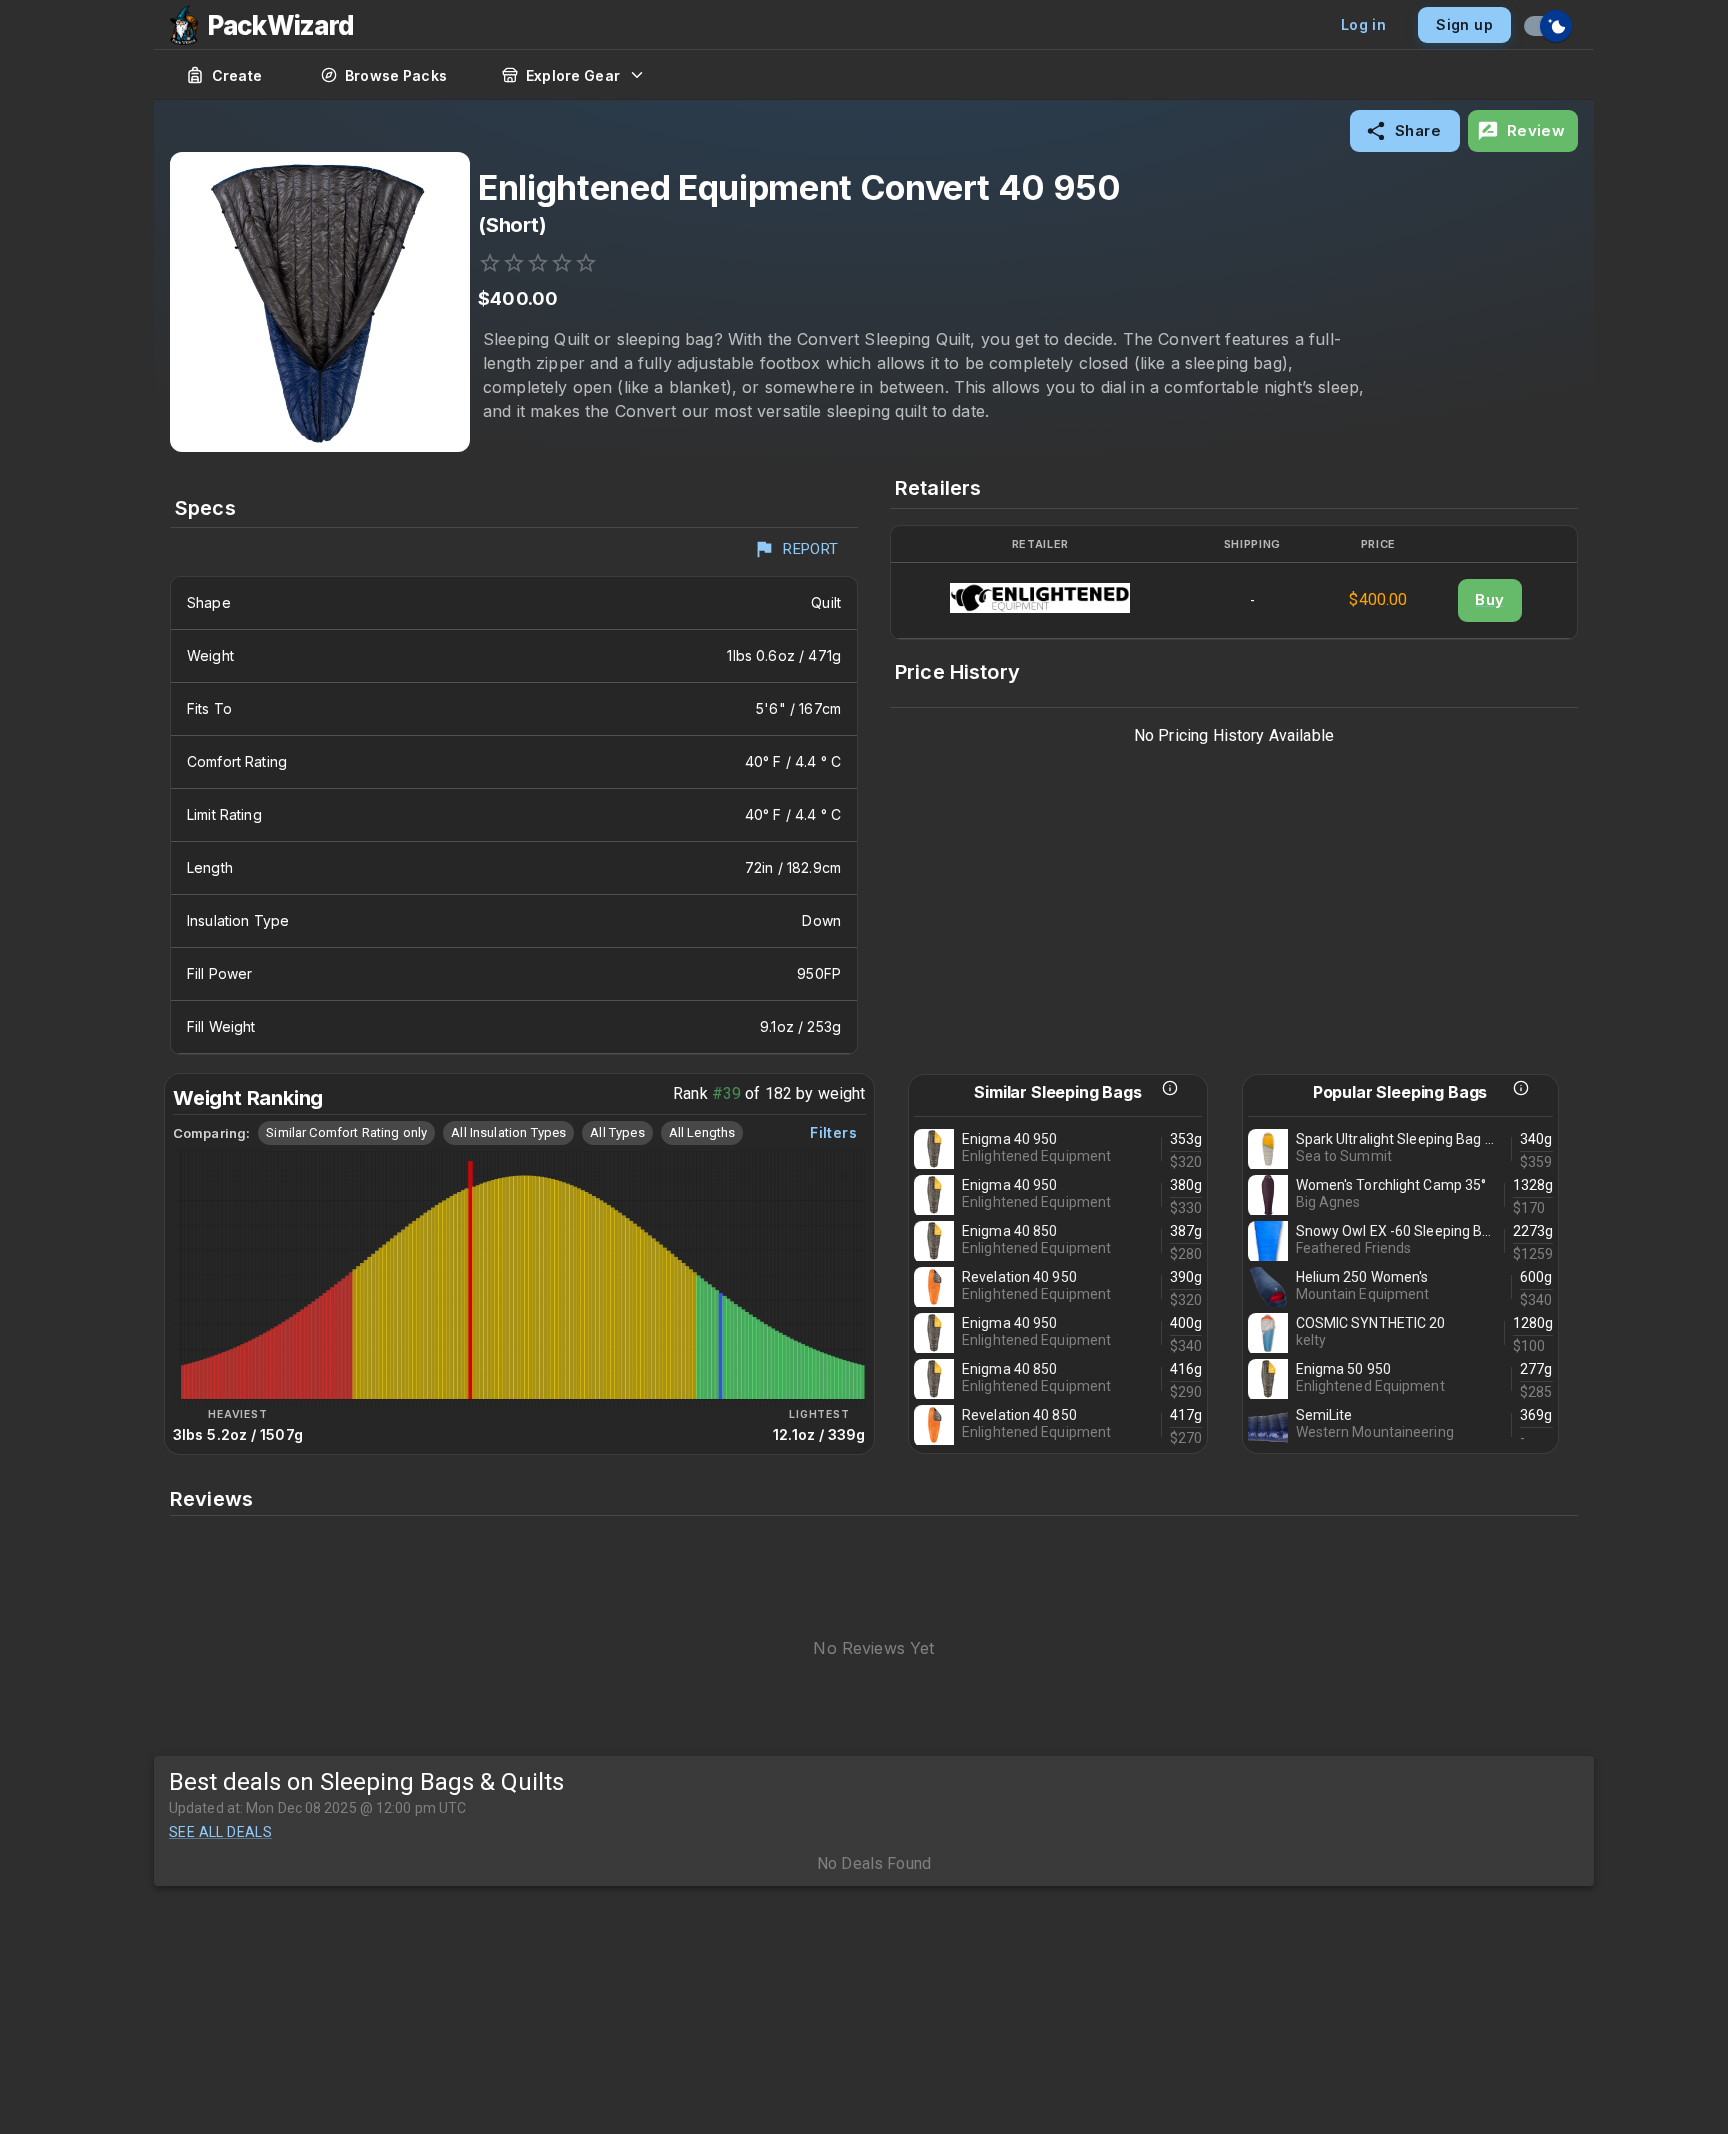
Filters (833, 1132)
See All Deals (220, 1832)
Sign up (1464, 24)
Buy (1489, 599)
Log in (1363, 24)
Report (811, 549)
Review (1536, 130)
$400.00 (1378, 599)
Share (1418, 130)
